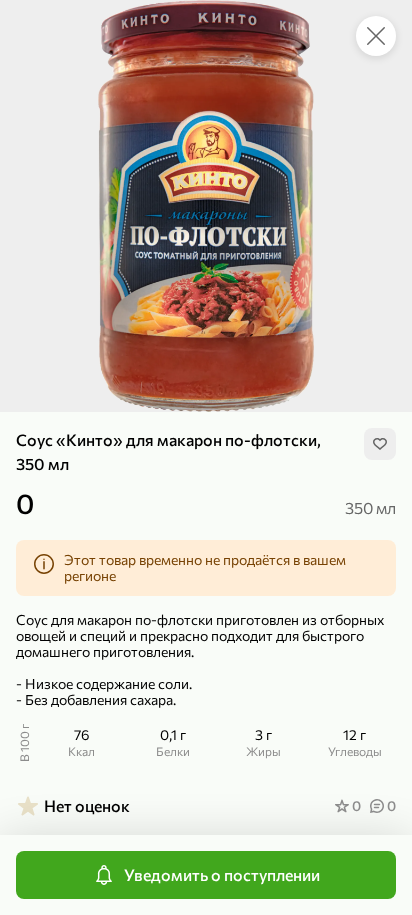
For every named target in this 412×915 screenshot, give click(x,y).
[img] (380, 444)
